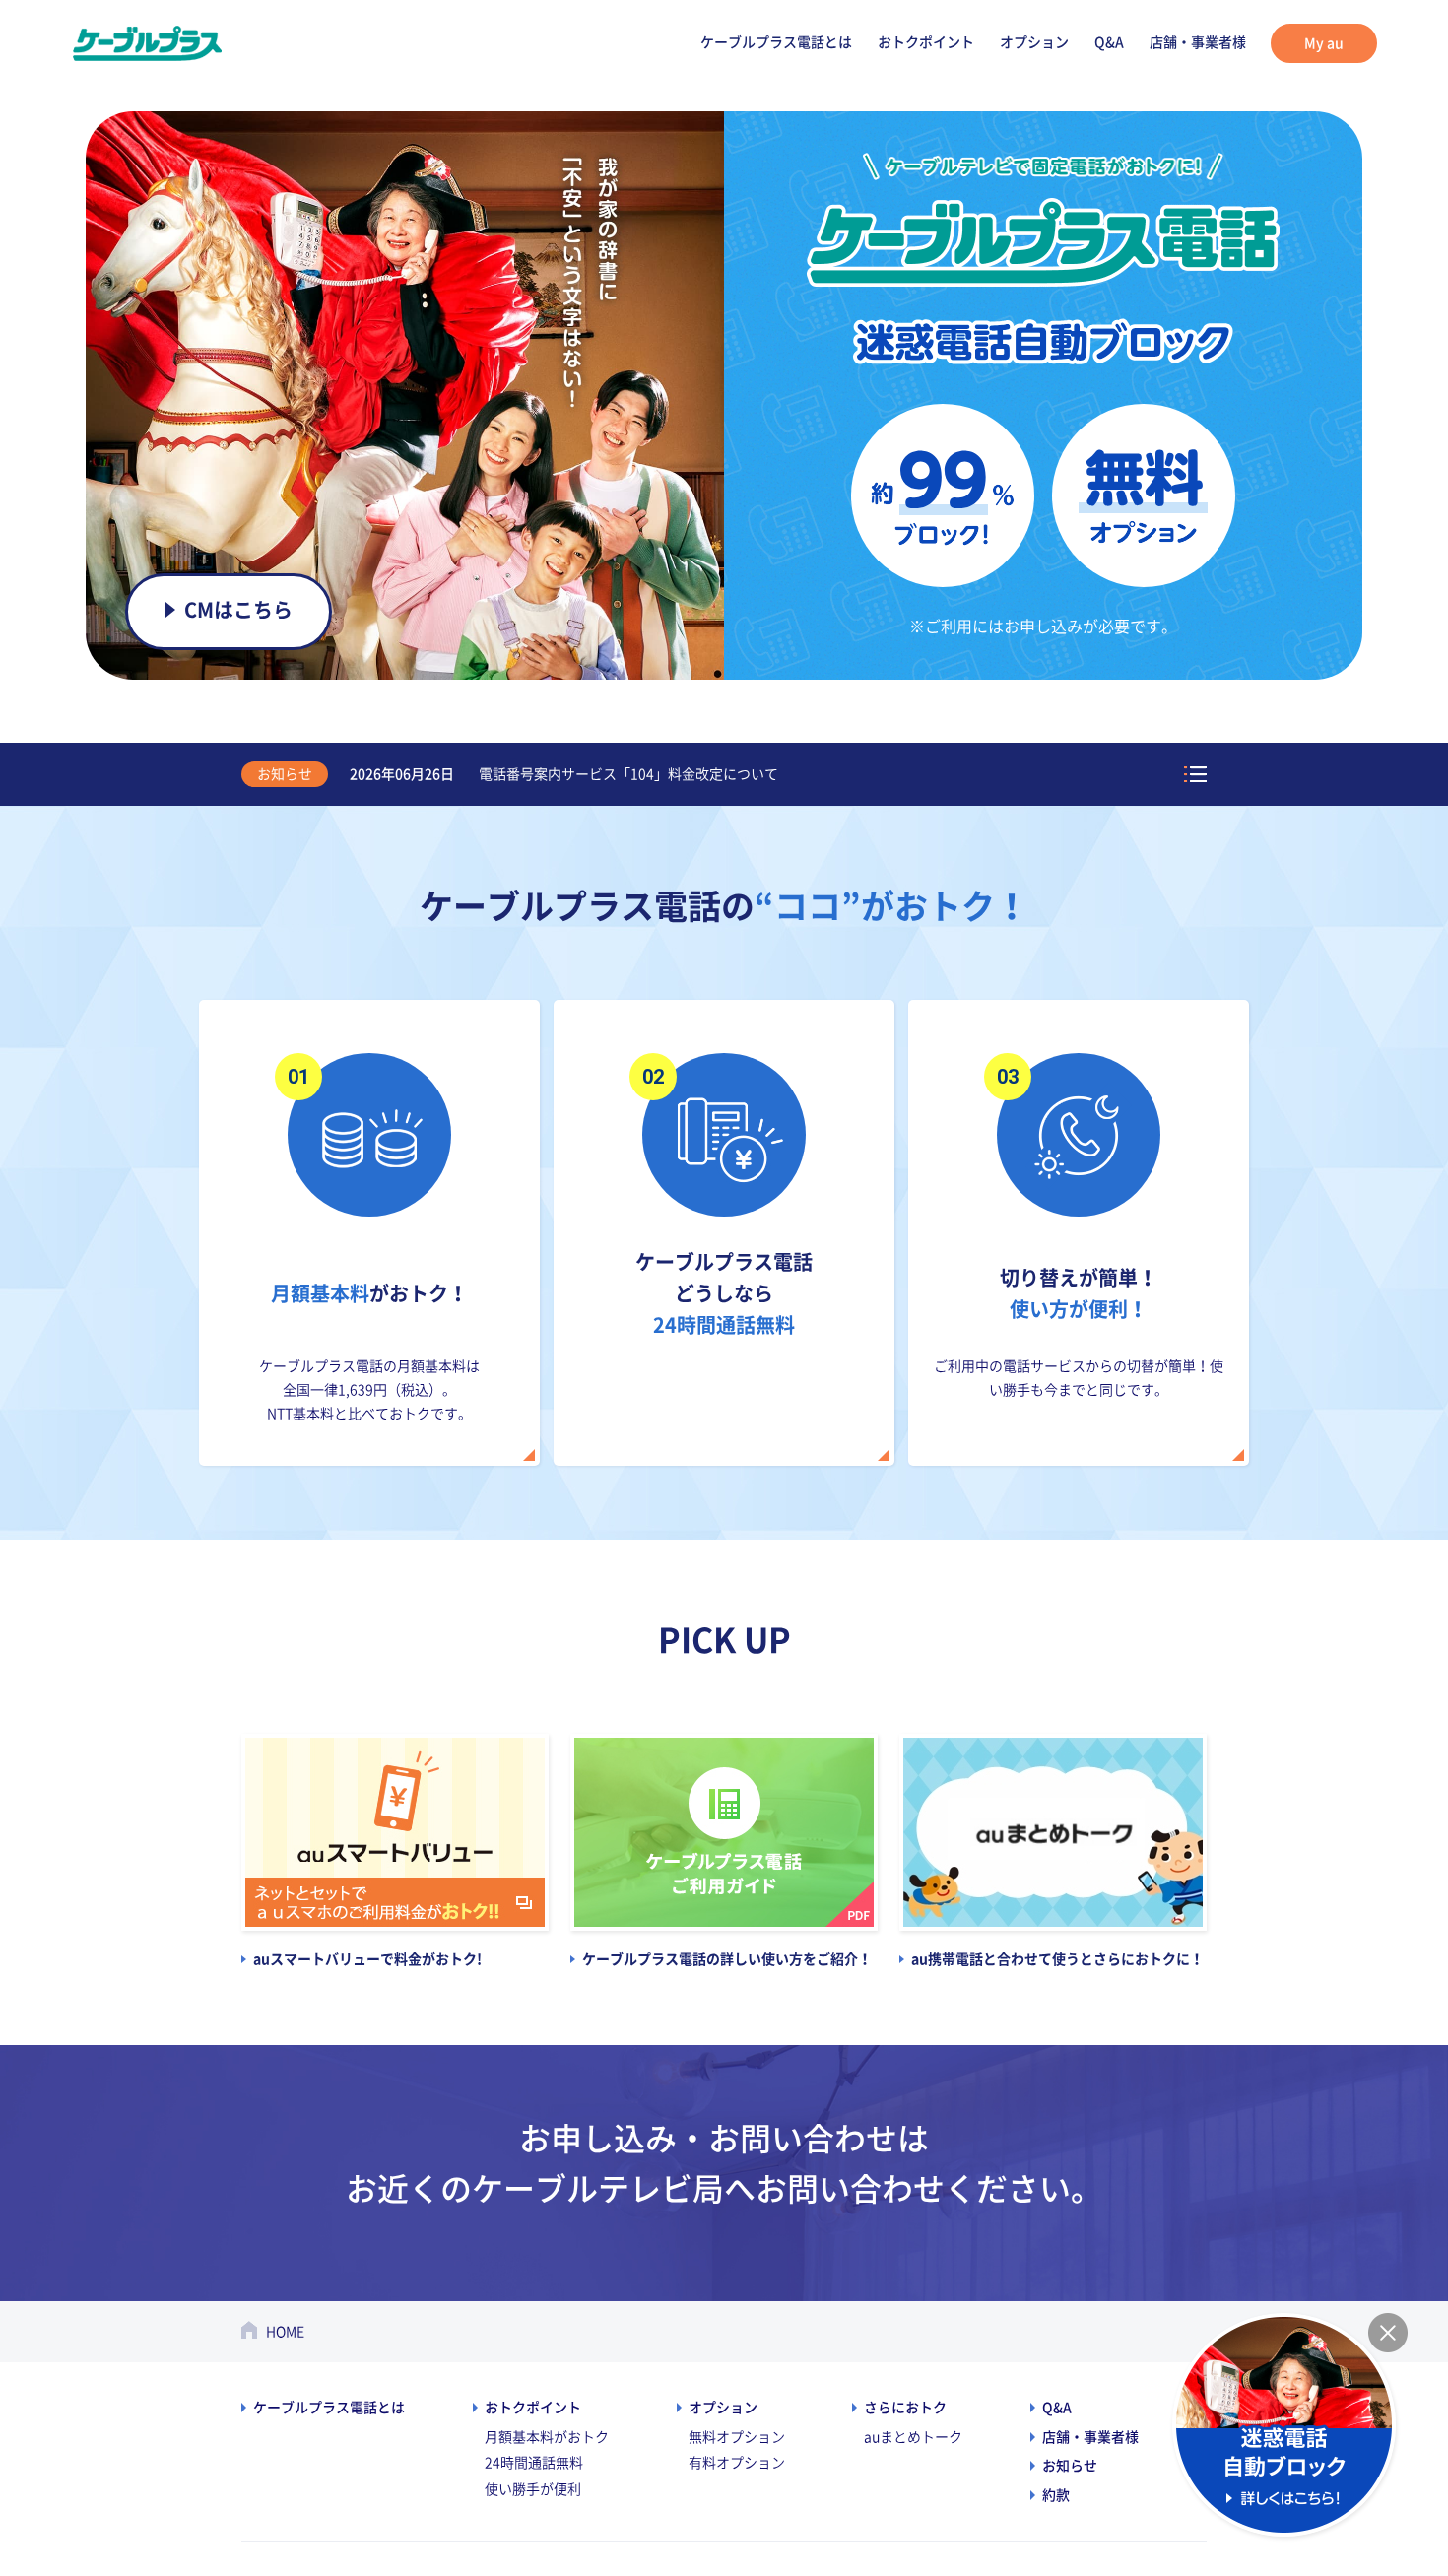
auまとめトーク (913, 2437)
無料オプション (737, 2437)
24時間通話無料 (534, 2463)
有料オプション (737, 2463)
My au (1324, 43)
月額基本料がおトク (547, 2437)
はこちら (239, 610)
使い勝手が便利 (533, 2489)
